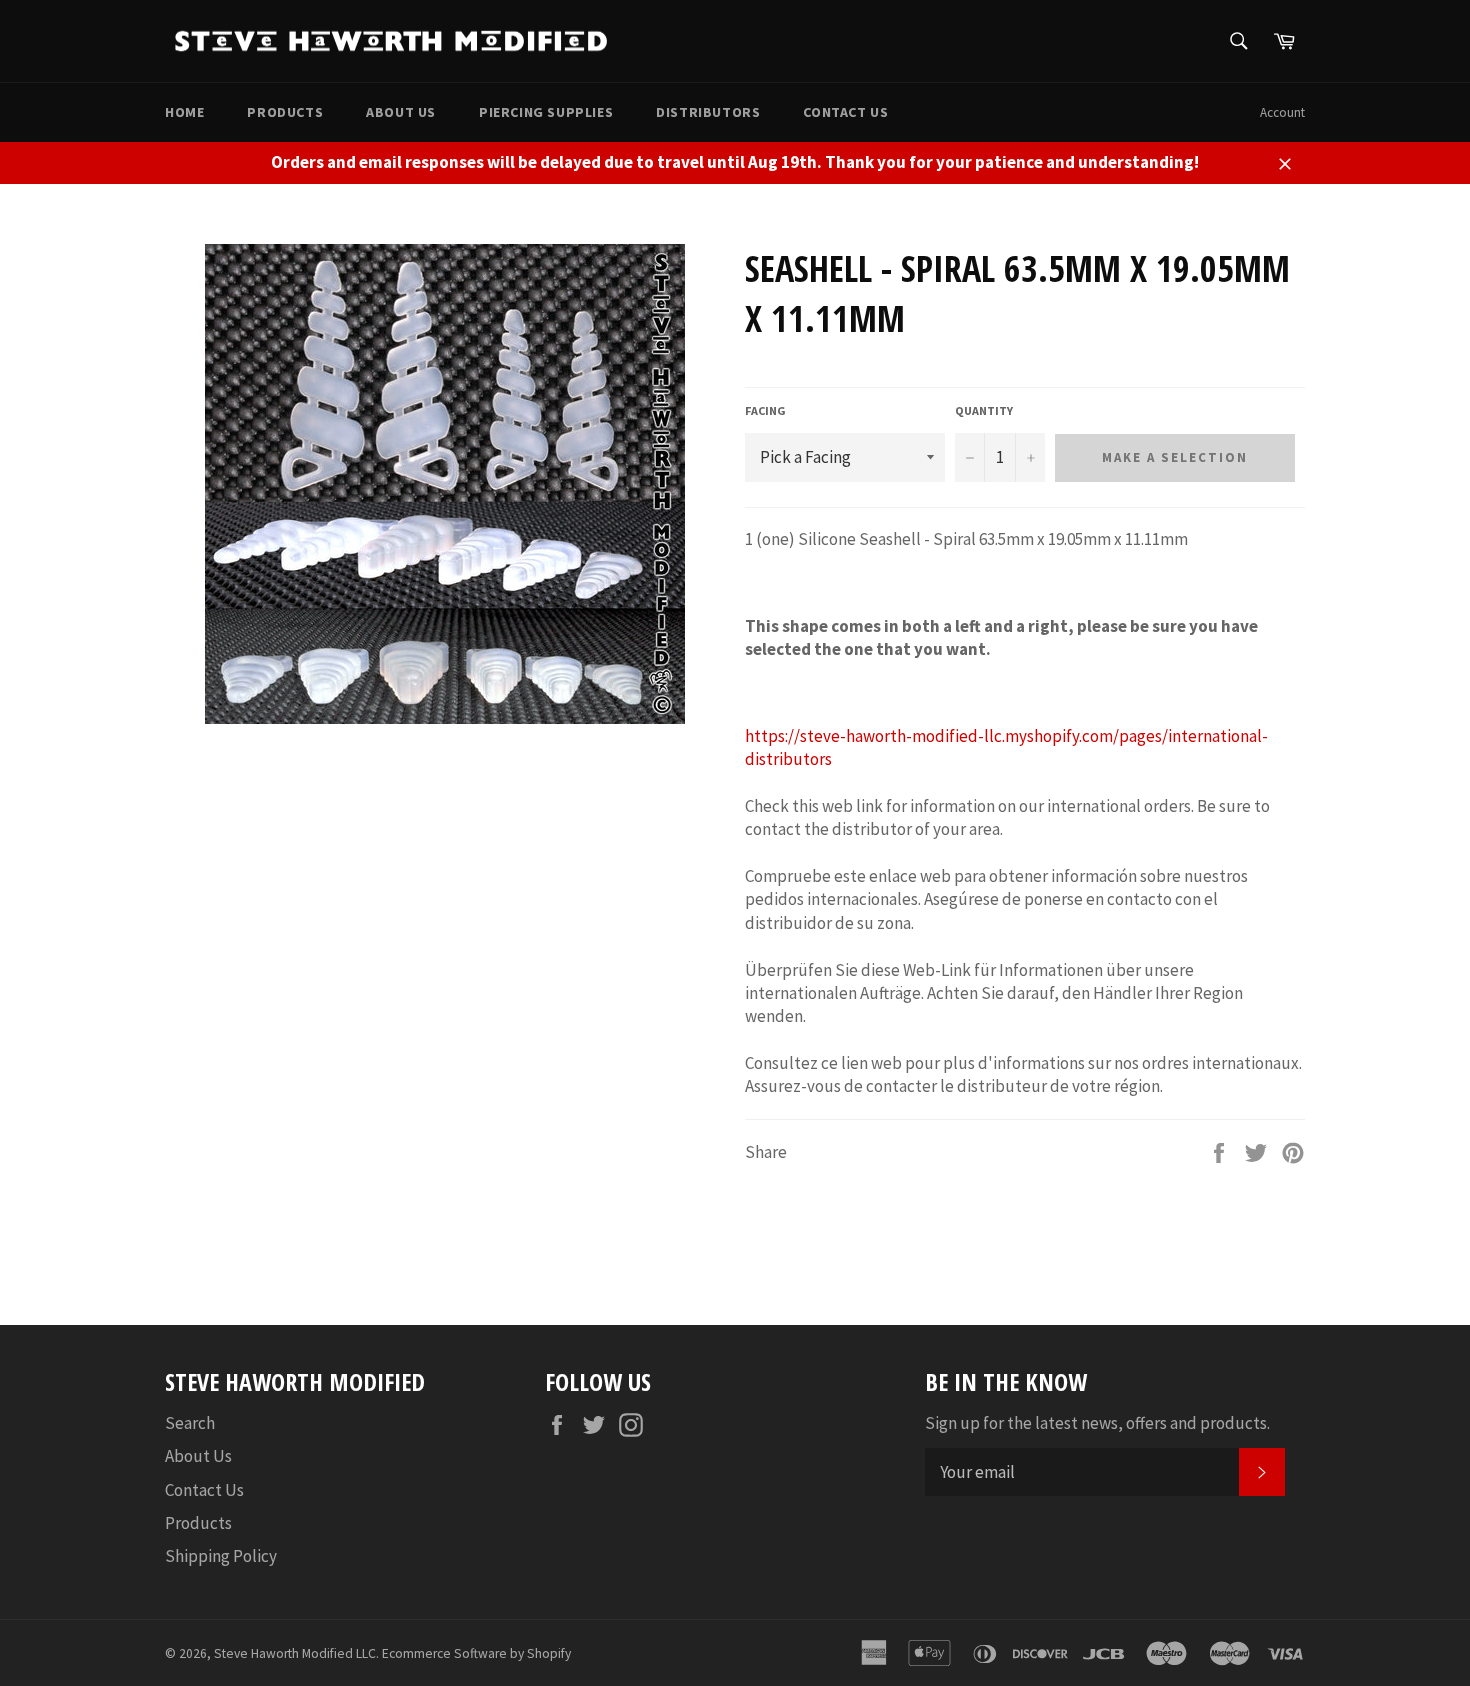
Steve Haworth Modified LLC (295, 1653)
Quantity (984, 410)
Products (285, 112)
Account (1282, 112)
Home (184, 112)
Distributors (708, 112)
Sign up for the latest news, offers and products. (1097, 1423)
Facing (765, 410)
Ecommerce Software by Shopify (476, 1653)
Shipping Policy (221, 1556)
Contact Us (845, 112)
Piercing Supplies (546, 112)
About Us (401, 112)
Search (190, 1423)
